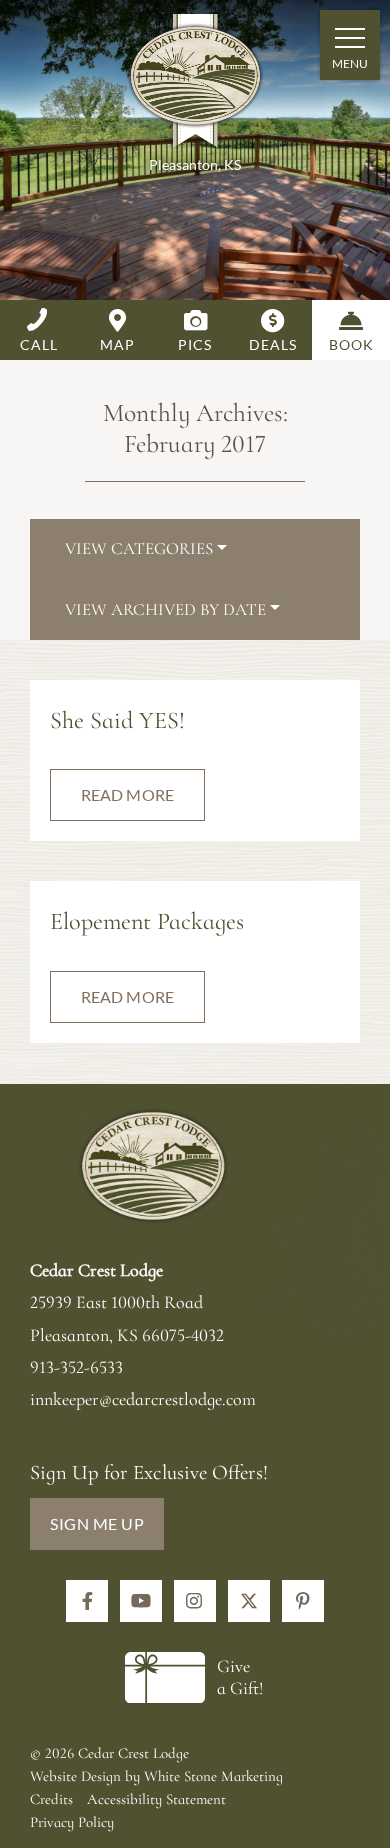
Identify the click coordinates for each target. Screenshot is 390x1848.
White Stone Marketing (213, 1776)
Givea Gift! (240, 1677)
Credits (51, 1799)
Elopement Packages (147, 921)
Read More (127, 794)
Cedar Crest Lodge (195, 84)
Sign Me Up (97, 1523)
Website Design (75, 1776)
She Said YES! (117, 720)
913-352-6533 (76, 1367)
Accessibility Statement (156, 1799)
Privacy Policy (72, 1822)
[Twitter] (249, 1601)
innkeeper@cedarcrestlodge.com (143, 1399)
